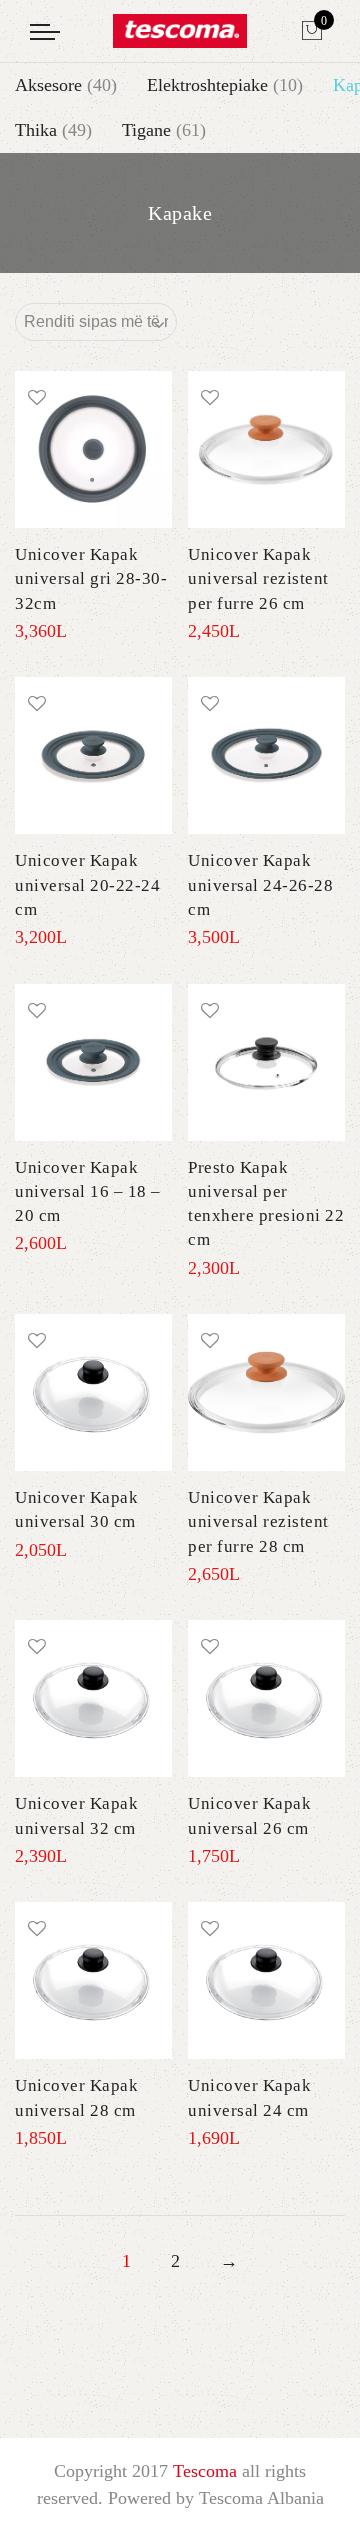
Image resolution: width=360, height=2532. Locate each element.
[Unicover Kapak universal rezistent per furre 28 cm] (266, 1392)
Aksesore (48, 85)
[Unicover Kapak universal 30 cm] (93, 1392)
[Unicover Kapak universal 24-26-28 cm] (266, 755)
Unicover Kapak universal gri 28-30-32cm (91, 579)
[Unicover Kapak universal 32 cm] (93, 1698)
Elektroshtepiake (207, 85)
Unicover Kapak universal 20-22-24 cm (87, 885)
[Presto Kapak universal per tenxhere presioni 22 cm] (266, 1062)
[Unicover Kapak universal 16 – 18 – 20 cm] (93, 1062)
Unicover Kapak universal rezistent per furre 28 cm (258, 1522)
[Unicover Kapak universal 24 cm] (266, 1980)
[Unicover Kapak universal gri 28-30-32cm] (93, 449)
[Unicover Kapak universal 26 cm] (266, 1698)
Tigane (146, 130)
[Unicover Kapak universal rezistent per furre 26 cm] (266, 449)
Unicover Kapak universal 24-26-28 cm (260, 885)
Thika (36, 130)
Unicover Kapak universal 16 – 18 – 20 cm (88, 1192)
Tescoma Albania (261, 2498)
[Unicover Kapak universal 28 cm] (93, 1980)
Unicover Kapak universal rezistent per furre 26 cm (258, 579)
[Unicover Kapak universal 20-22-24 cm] (93, 755)
